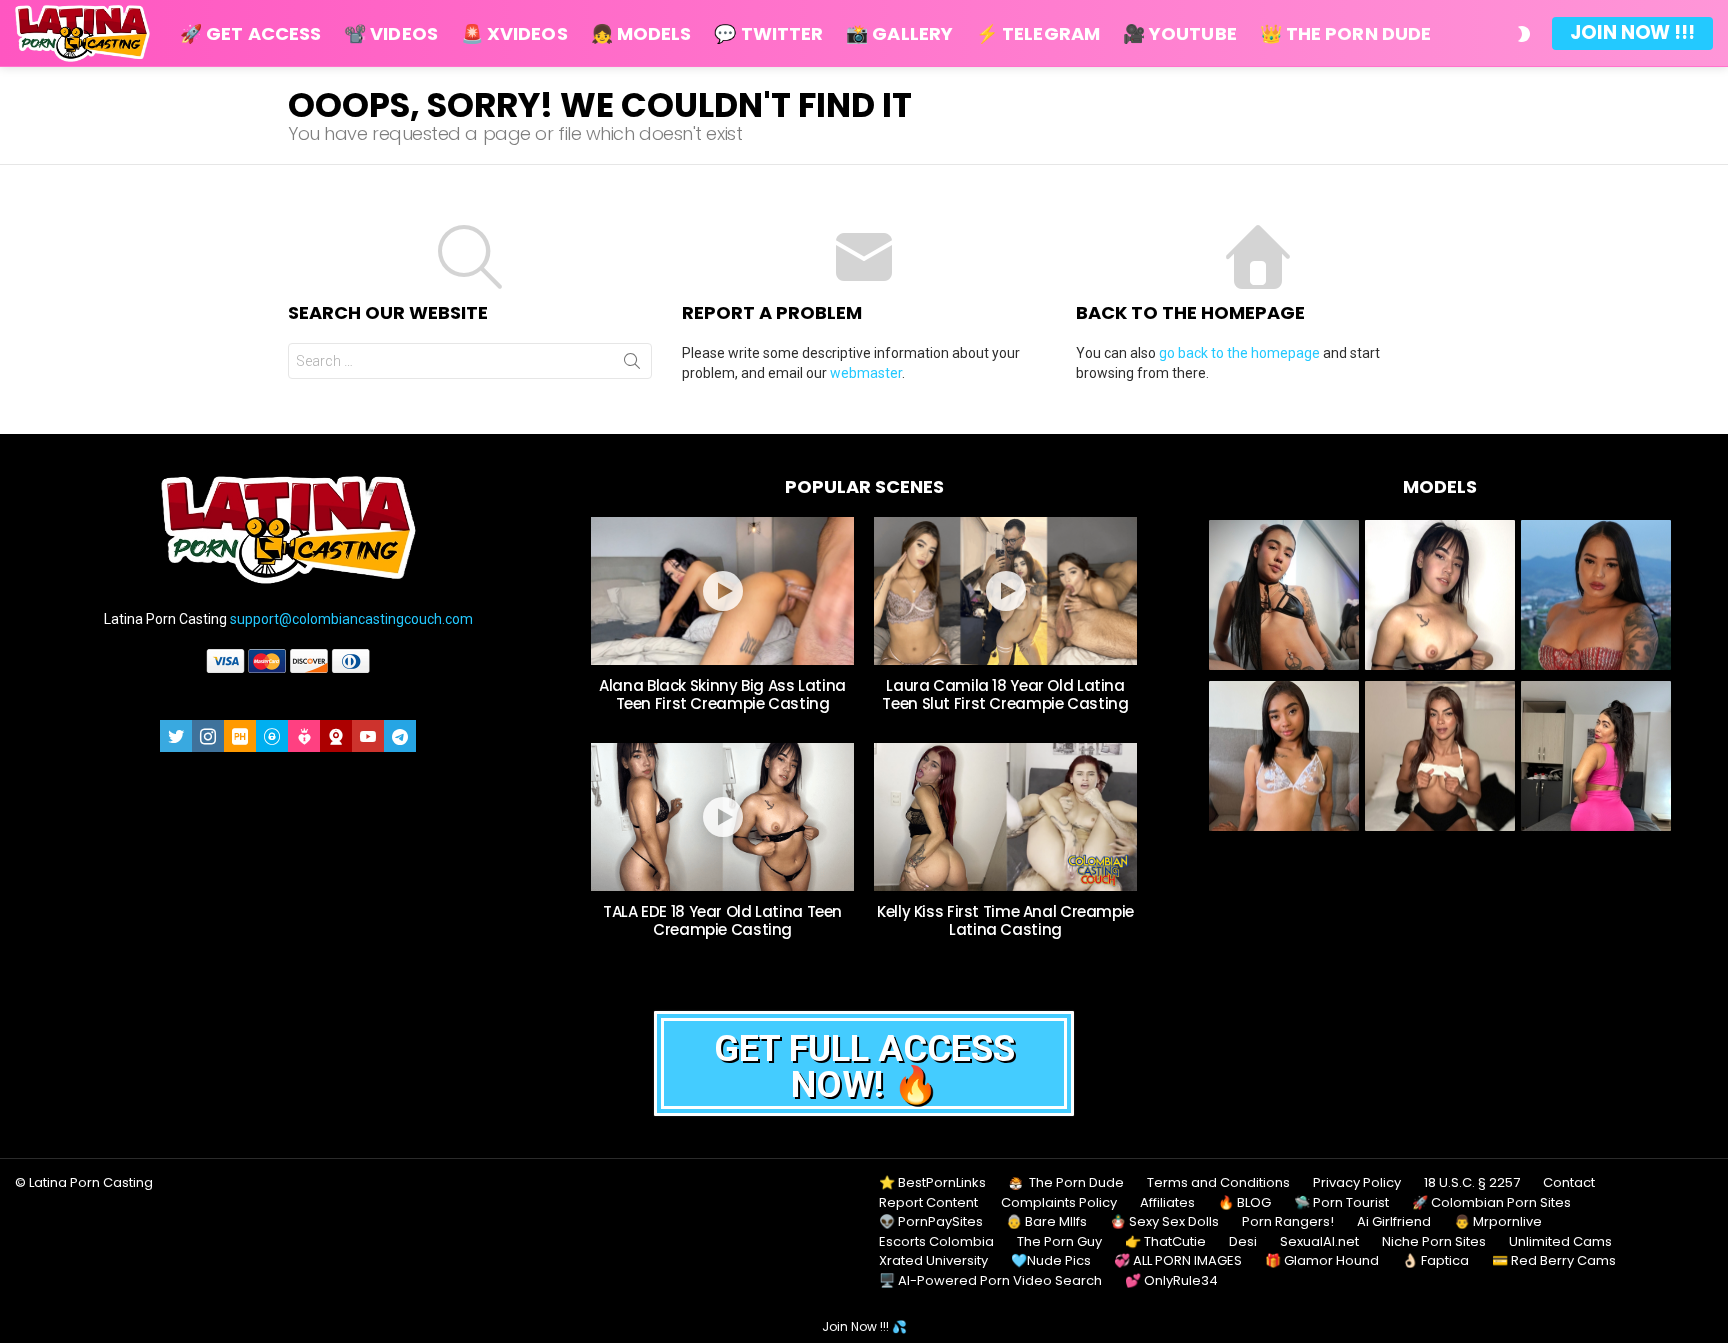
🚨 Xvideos (514, 33)
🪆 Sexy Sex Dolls (1164, 1222)
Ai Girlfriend (1394, 1222)
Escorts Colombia (936, 1242)
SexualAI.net (1319, 1242)
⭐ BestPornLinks (932, 1183)
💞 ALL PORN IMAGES (1178, 1261)
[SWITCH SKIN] (1524, 34)
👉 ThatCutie (1165, 1242)
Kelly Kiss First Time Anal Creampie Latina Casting (1005, 920)
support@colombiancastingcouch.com (351, 619)
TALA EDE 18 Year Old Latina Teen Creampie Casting (722, 920)
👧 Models (641, 33)
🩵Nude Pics (1051, 1261)
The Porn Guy (1059, 1242)
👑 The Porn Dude (1345, 33)
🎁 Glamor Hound (1322, 1261)
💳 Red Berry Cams (1554, 1261)
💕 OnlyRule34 (1171, 1281)
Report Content (928, 1203)
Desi (1243, 1242)
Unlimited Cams (1560, 1242)
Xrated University (933, 1261)
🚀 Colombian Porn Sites (1491, 1203)
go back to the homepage (1239, 353)
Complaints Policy (1059, 1203)
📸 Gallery (899, 33)
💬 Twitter (768, 33)
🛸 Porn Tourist (1341, 1203)
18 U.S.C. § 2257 (1472, 1183)
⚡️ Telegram (1038, 33)
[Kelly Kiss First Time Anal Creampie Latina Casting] (1005, 817)
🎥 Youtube (1180, 33)
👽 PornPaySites (931, 1222)
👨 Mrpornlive (1498, 1222)
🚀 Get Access (250, 33)
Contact (1569, 1183)
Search (632, 361)
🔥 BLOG (1244, 1203)
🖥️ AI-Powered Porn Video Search (990, 1281)
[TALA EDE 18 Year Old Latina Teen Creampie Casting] (722, 817)
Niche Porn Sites (1434, 1242)
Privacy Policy (1357, 1183)
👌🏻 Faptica (1435, 1261)
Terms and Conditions (1218, 1183)
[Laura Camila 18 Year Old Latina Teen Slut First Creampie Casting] (1005, 591)
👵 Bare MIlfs (1046, 1222)
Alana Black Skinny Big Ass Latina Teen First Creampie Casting (722, 694)
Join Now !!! (1632, 32)
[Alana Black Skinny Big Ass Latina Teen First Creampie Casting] (722, 591)
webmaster (866, 373)
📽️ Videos (391, 33)
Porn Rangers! (1288, 1222)
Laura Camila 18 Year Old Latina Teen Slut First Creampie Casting (1005, 694)
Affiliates (1167, 1203)
